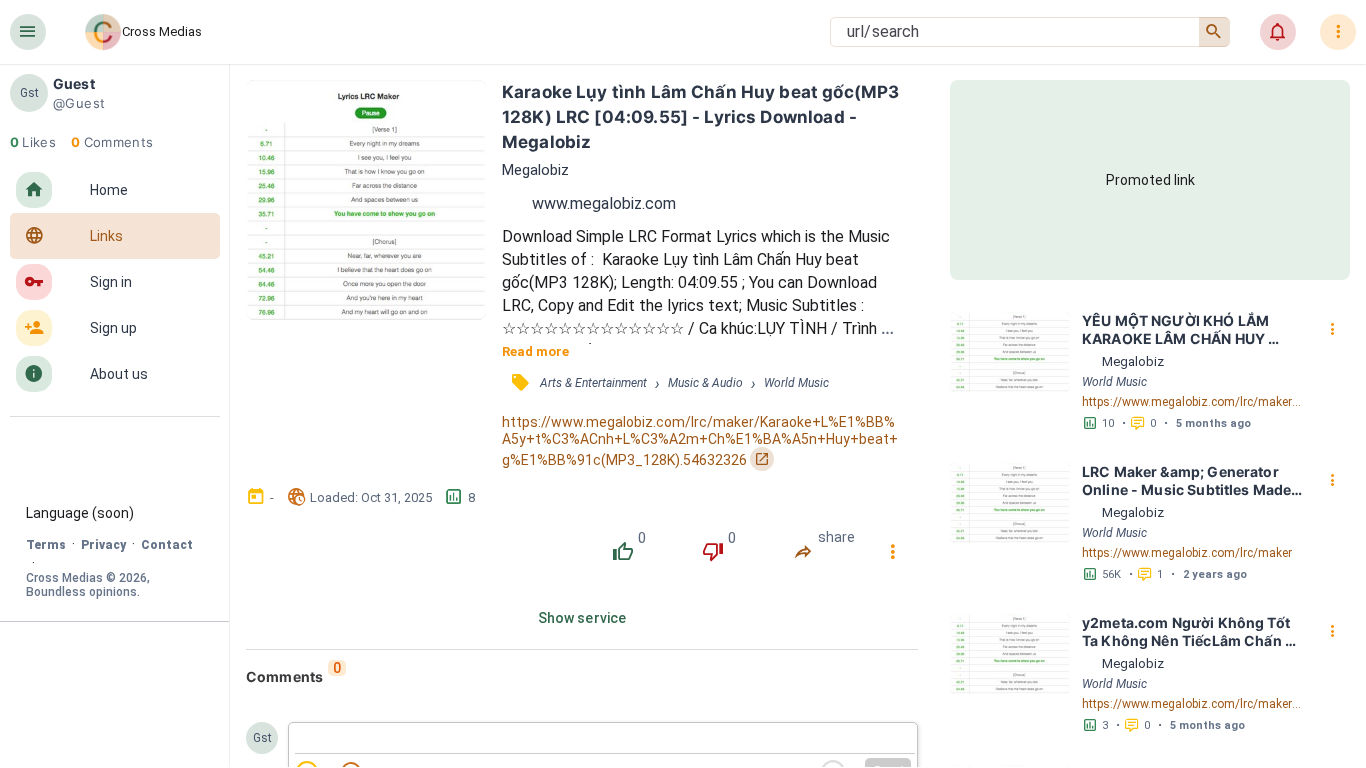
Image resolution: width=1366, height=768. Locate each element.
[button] (28, 32)
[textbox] (605, 739)
